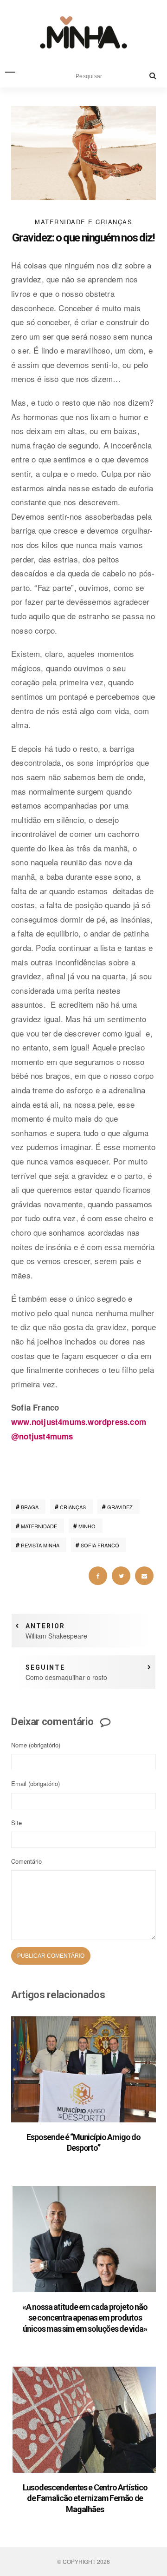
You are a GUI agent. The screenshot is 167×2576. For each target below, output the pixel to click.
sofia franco (100, 1545)
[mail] (144, 1576)
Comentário (26, 1861)
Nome (36, 1745)
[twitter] (121, 1576)
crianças (73, 1507)
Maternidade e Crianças (83, 222)
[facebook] (98, 1576)
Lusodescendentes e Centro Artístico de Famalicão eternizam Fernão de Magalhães (85, 2498)
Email (35, 1783)
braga (30, 1507)
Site (16, 1823)
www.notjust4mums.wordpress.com (79, 1422)
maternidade (39, 1526)
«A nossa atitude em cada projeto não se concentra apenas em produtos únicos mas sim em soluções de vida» (85, 2318)
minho (87, 1526)
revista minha (40, 1545)
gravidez (120, 1507)
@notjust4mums (42, 1436)
